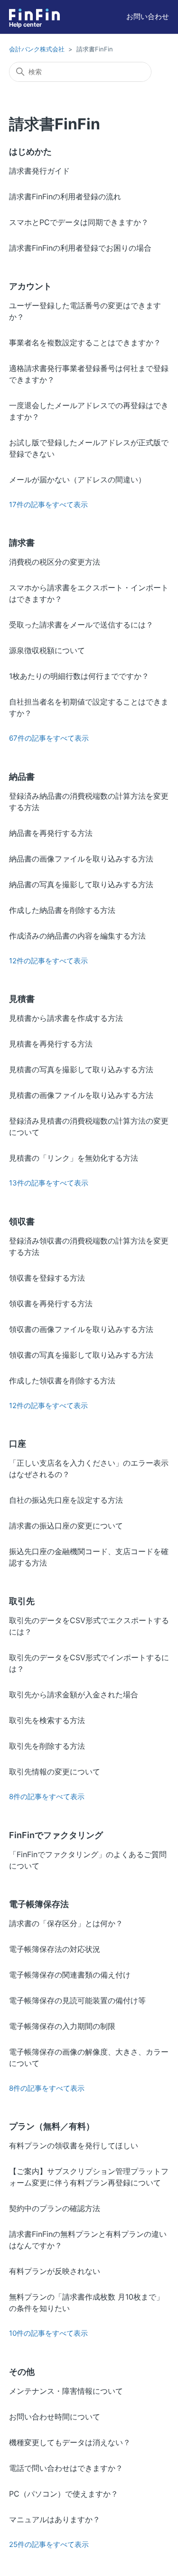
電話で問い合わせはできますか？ (66, 2468)
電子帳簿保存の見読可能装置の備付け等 (77, 2000)
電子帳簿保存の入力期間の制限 (62, 2026)
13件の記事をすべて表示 (49, 1183)
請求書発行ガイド (39, 171)
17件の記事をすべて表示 (48, 504)
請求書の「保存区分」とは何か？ (66, 1923)
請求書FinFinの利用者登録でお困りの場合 (80, 248)
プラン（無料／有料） (52, 2126)
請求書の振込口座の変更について (66, 1526)
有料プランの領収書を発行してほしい (74, 2145)
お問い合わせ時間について (55, 2417)
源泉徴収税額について (47, 650)
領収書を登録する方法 (47, 1278)
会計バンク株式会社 (37, 49)
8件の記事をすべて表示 (47, 1797)
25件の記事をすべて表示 (49, 2544)
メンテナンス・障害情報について (66, 2391)
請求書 (22, 543)
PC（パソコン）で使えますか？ (64, 2494)
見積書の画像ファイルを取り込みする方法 (81, 1095)
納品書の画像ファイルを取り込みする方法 (81, 859)
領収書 (22, 1221)
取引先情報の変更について (55, 1772)
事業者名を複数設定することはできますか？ (85, 343)
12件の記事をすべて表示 (48, 961)
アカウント (30, 286)
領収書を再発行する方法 (51, 1303)
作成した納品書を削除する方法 (62, 910)
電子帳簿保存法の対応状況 (55, 1949)
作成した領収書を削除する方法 (62, 1381)
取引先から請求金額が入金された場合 (74, 1694)
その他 (22, 2372)
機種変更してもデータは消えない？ (70, 2442)
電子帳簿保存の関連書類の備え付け (70, 1975)
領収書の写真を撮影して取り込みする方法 (81, 1355)
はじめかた (30, 152)
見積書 (22, 999)
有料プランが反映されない (55, 2271)
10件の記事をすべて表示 (48, 2333)
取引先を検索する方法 (47, 1720)
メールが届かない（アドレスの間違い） (77, 480)
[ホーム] (34, 15)
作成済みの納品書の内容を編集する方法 (77, 936)
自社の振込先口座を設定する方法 (66, 1500)
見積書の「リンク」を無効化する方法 (74, 1158)
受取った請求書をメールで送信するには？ (81, 625)
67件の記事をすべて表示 (49, 738)
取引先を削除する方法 (47, 1746)
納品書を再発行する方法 (51, 833)
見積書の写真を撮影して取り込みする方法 (81, 1069)
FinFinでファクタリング (56, 1835)
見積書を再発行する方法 (51, 1044)
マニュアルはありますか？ (55, 2519)
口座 (18, 1444)
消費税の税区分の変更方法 (55, 562)
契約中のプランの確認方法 (55, 2208)
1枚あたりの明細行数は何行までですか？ (79, 676)
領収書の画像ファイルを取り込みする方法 (81, 1329)
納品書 (22, 777)
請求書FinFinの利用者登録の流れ (65, 196)
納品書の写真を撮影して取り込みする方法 (81, 884)
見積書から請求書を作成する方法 (66, 1018)
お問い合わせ (148, 16)
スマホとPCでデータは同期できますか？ (79, 222)
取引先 (22, 1601)
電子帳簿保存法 (39, 1904)
